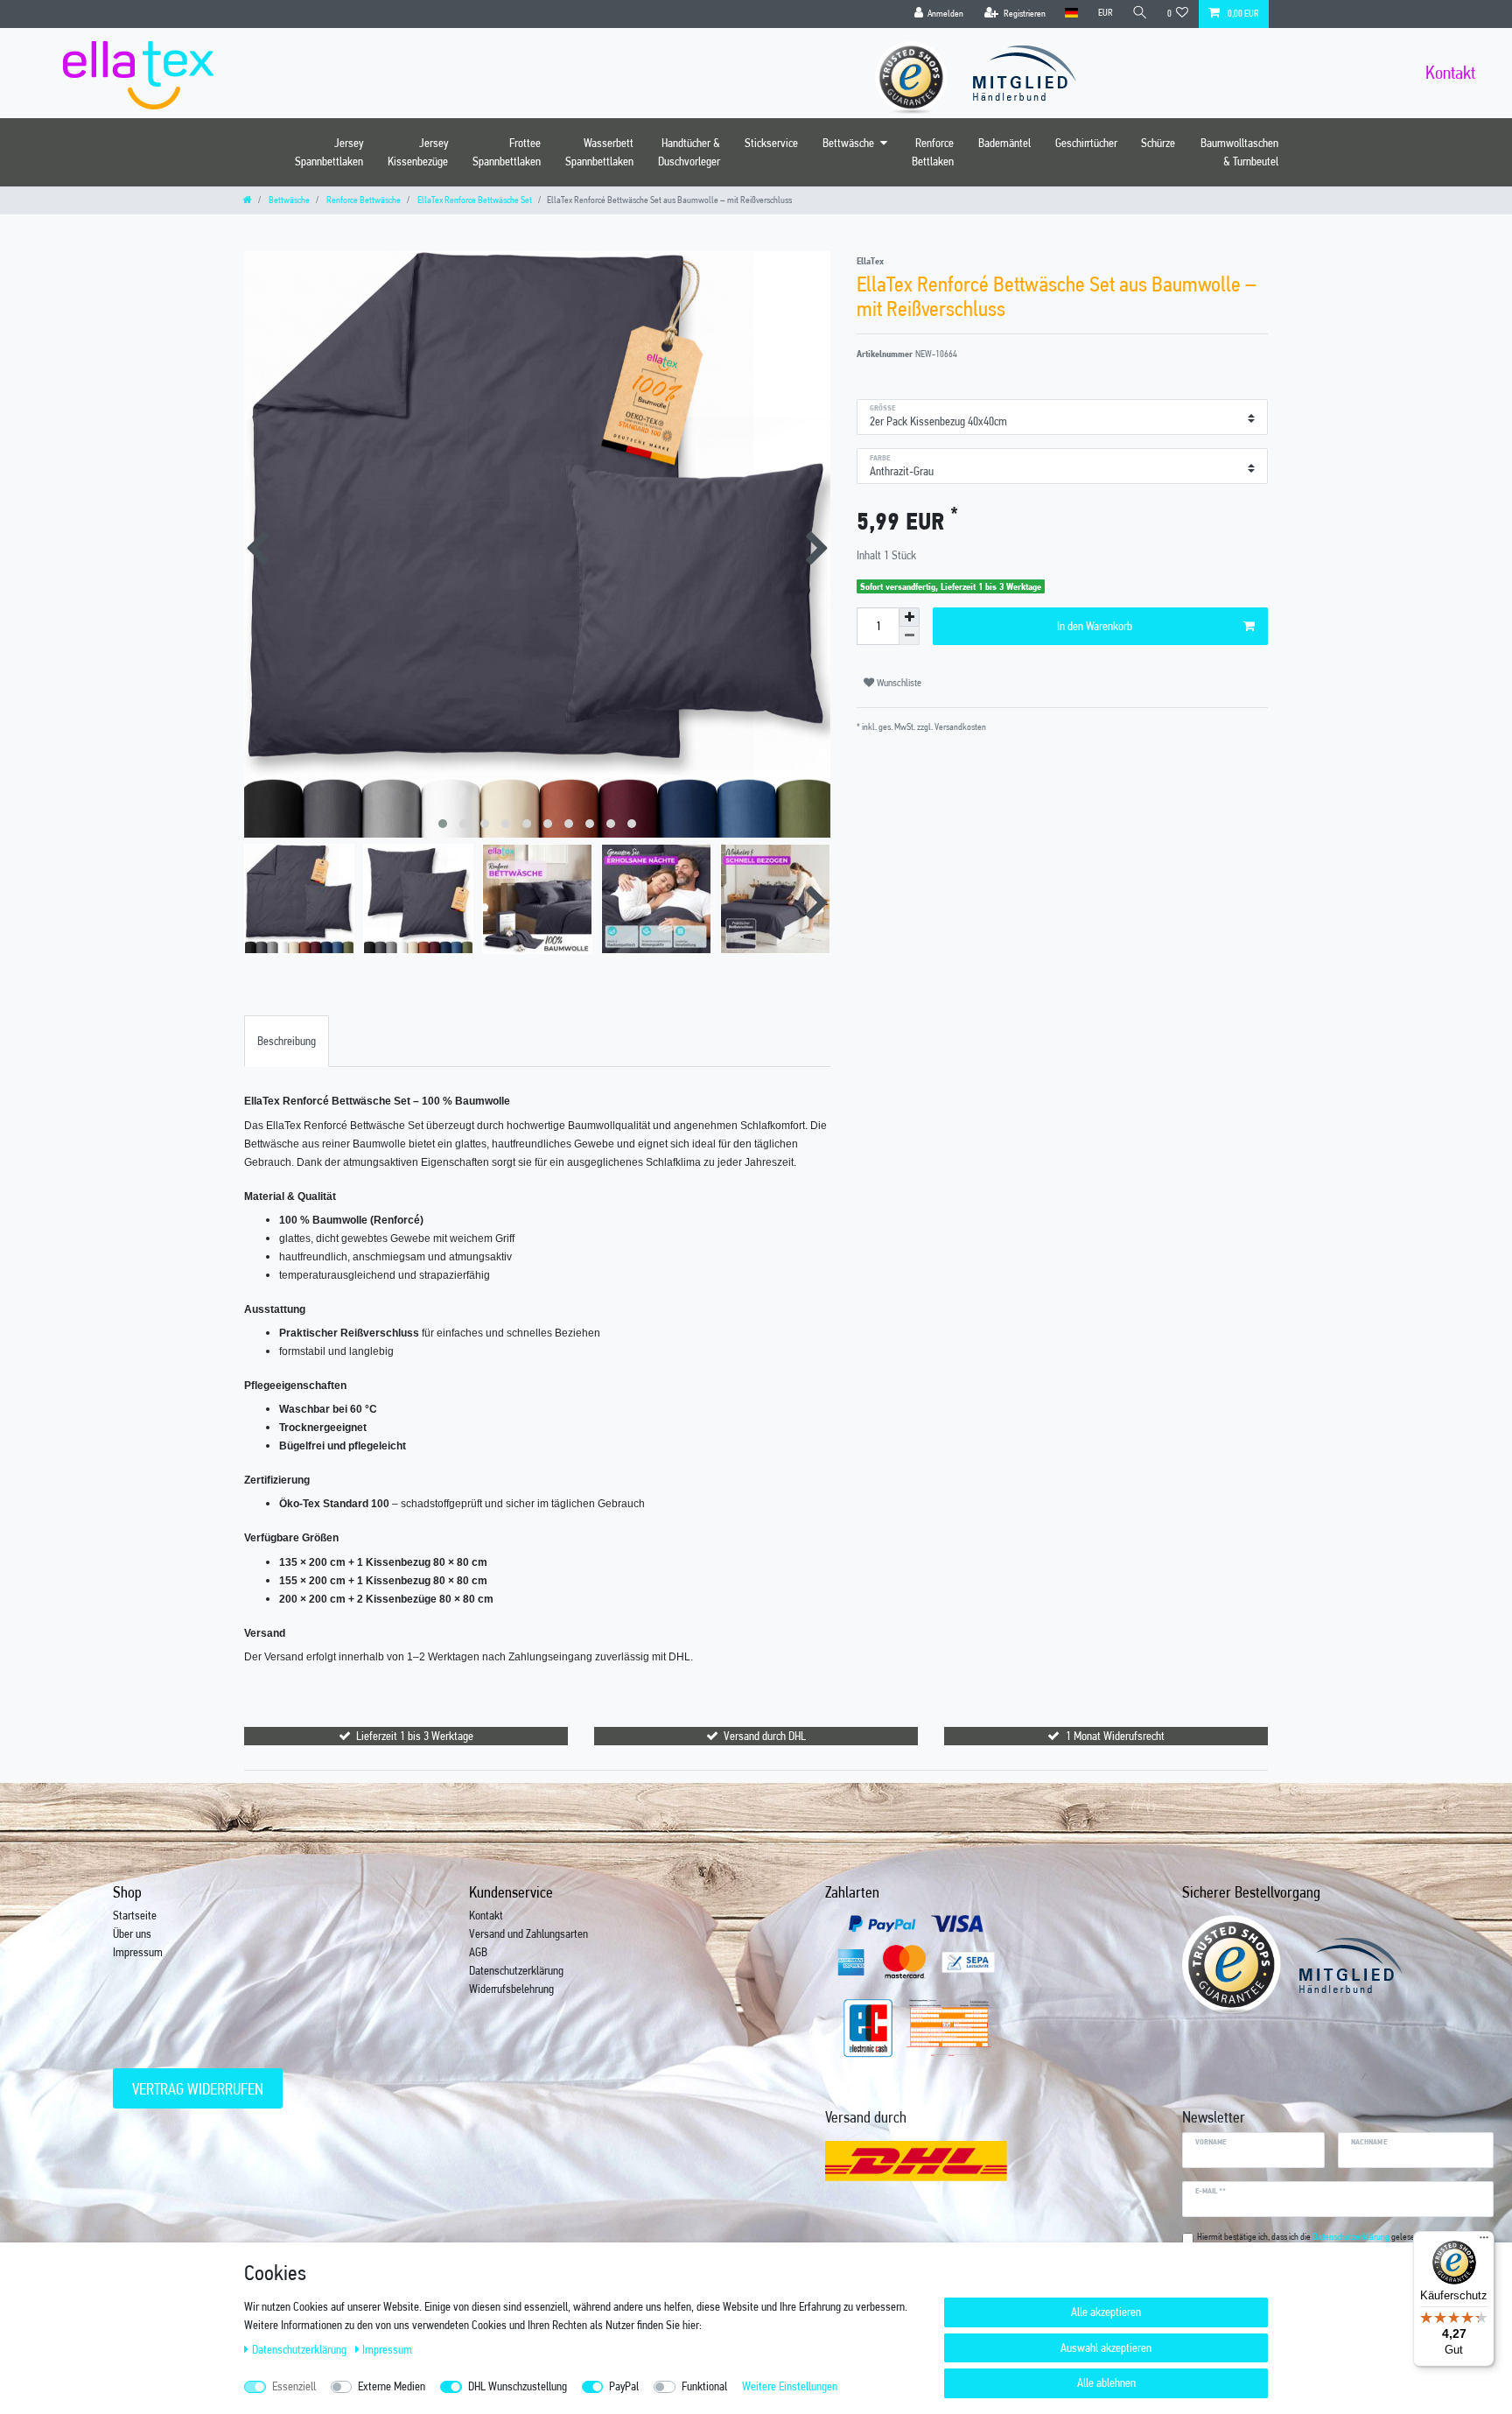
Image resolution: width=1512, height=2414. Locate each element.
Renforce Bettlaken (933, 152)
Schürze (1158, 143)
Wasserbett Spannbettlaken (599, 152)
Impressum (138, 1952)
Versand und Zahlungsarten (528, 1933)
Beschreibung (287, 1041)
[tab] (287, 1041)
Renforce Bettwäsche (363, 200)
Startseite (135, 1915)
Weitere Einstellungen (790, 2386)
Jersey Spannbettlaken (329, 152)
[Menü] (1484, 2242)
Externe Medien (392, 2386)
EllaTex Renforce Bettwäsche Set (474, 200)
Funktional (704, 2386)
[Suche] (1140, 14)
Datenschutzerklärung (516, 1970)
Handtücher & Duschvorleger (689, 152)
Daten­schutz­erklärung (301, 2349)
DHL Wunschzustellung (518, 2386)
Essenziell (294, 2386)
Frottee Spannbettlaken (507, 152)
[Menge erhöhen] (909, 617)
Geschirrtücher (1086, 143)
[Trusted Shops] (920, 72)
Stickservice (771, 143)
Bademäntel (1004, 143)
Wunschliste (898, 683)
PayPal (624, 2386)
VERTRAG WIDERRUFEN (198, 2089)
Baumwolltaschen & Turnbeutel (1239, 152)
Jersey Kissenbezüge (418, 152)
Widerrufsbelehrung (511, 1989)
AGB (478, 1952)
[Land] (1071, 14)
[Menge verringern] (909, 636)
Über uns (132, 1933)
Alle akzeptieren (1106, 2312)
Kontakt (486, 1915)
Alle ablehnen (1106, 2382)
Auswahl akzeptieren (1106, 2347)
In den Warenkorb (1095, 626)
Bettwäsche (848, 143)
